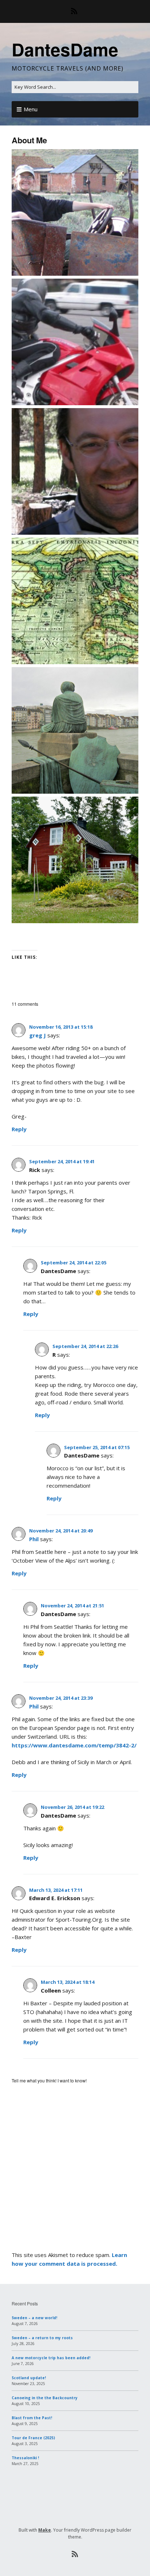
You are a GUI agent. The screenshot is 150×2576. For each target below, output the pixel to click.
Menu (31, 109)
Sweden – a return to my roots (42, 2338)
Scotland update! (29, 2378)
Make (45, 2530)
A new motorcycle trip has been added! (51, 2358)
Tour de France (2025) (33, 2438)
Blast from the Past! (32, 2418)
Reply (19, 1129)
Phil (34, 1539)
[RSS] (75, 11)
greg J (37, 1035)
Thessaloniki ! (25, 2458)
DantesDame (65, 49)
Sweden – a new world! (34, 2318)
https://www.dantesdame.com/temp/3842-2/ (74, 1745)
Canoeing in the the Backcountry (45, 2398)
